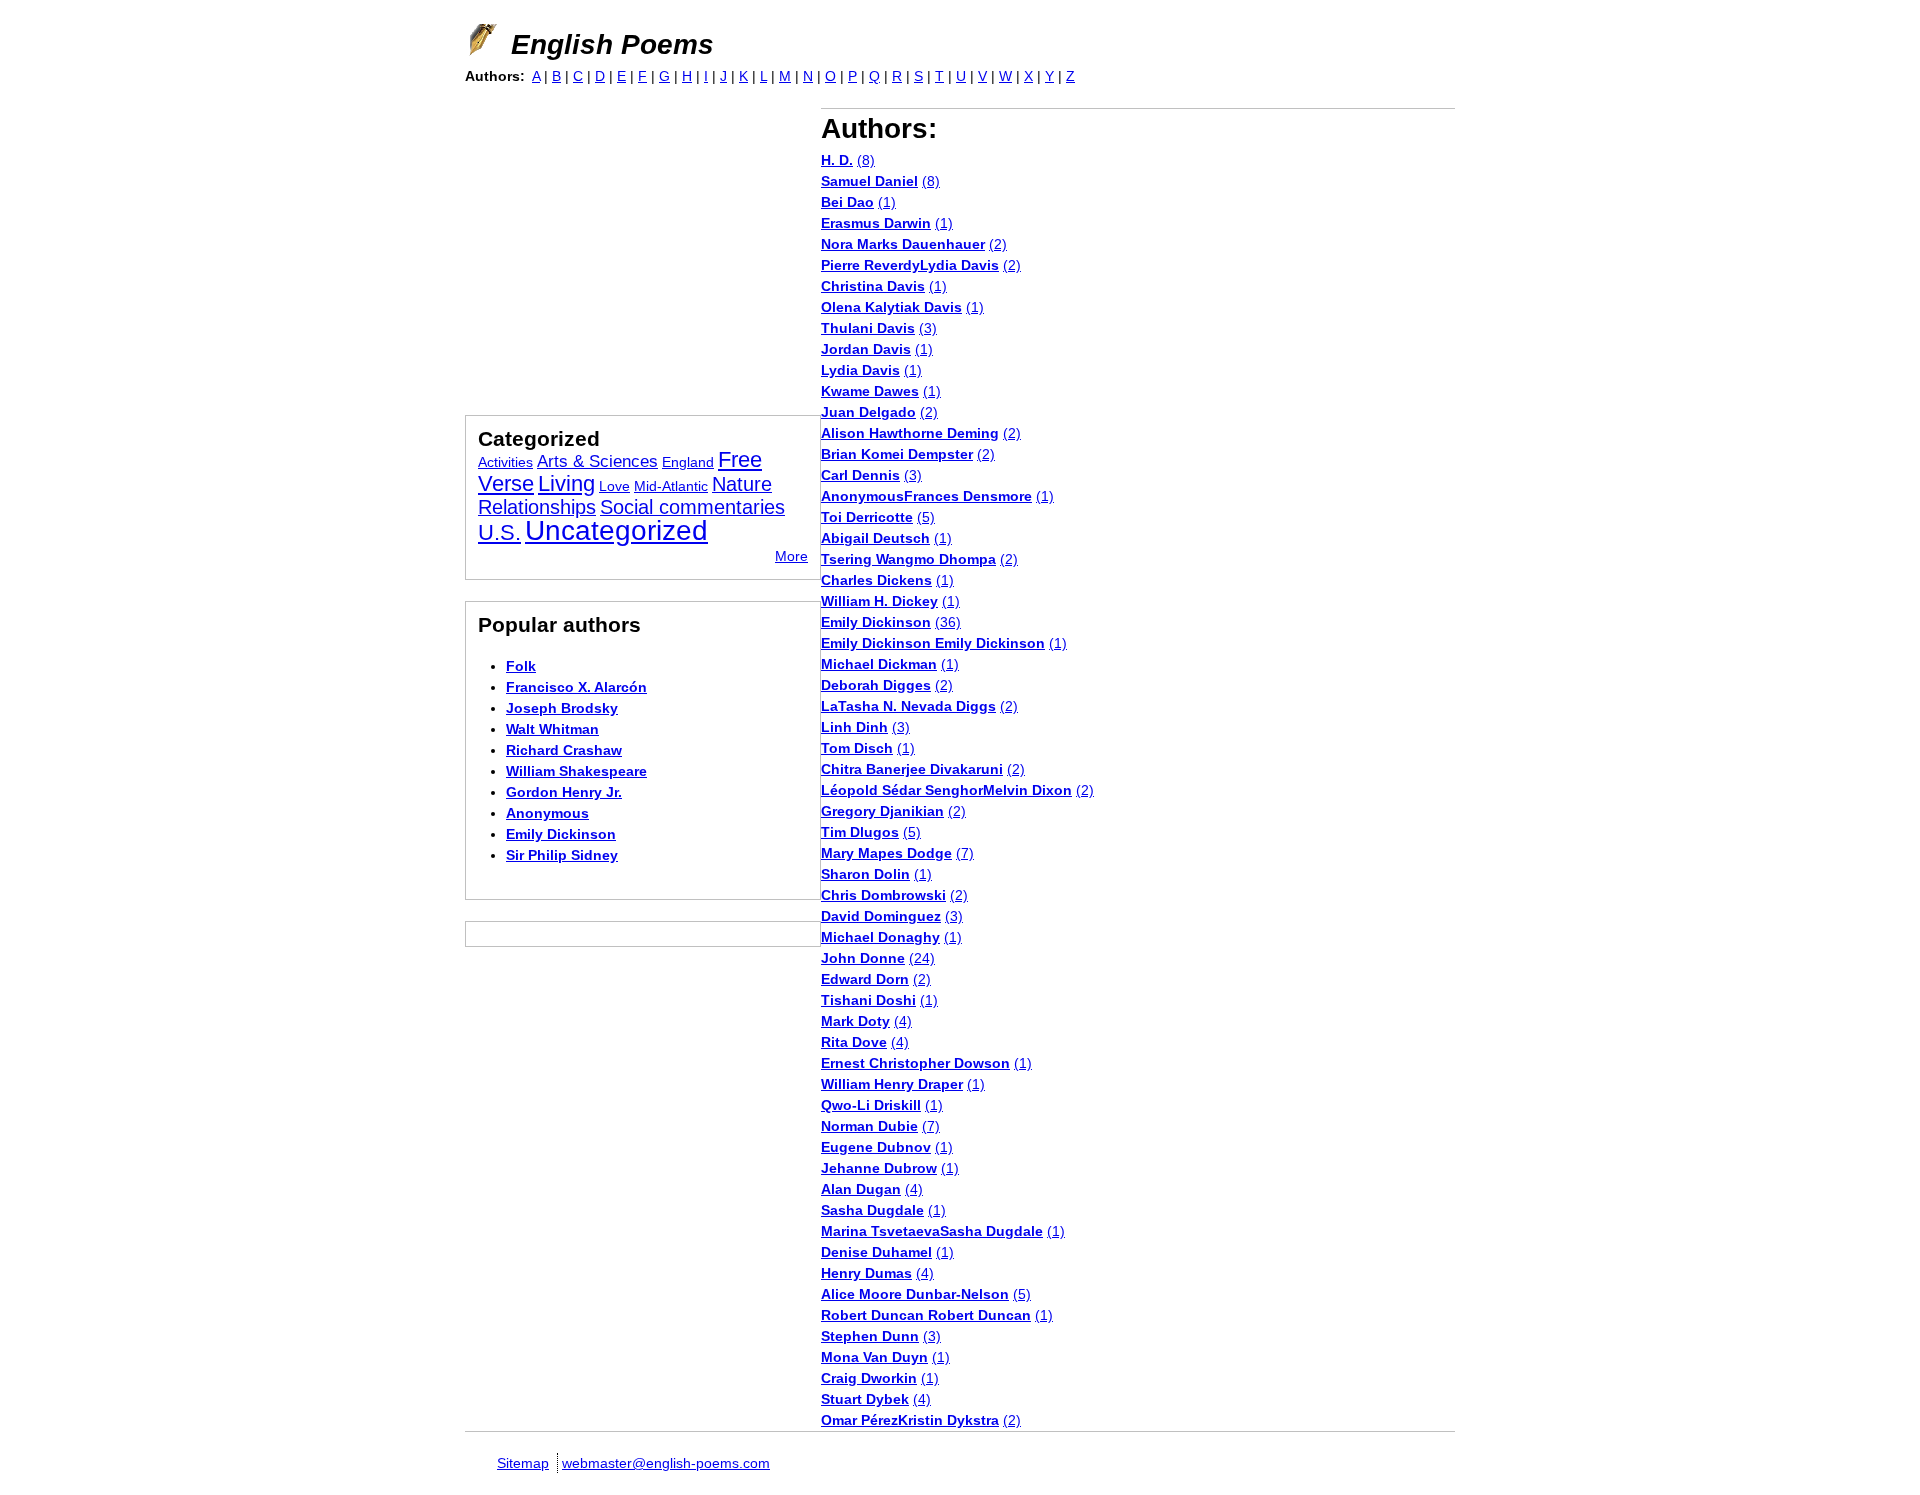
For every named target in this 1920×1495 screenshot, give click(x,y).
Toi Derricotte (867, 517)
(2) (998, 244)
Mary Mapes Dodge (886, 853)
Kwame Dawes (870, 391)
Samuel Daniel (869, 181)
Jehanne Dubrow (879, 1168)
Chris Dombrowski (883, 895)
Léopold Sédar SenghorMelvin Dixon (946, 790)
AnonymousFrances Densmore (926, 496)
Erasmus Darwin (876, 223)
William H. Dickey (879, 601)
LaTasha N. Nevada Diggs (908, 706)
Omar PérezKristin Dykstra (910, 1420)
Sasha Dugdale (872, 1210)
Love (614, 486)
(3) (928, 328)
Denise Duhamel (876, 1252)
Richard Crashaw (564, 750)
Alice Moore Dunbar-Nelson (915, 1294)
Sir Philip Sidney (562, 855)
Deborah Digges (876, 685)
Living (566, 483)
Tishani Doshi (868, 1000)
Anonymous (547, 813)
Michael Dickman (879, 664)
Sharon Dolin (865, 874)
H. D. (837, 160)
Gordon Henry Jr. (564, 792)
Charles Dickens (876, 580)
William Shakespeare (576, 771)
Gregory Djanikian (882, 811)
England (688, 462)
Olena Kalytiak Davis (891, 307)
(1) (887, 202)
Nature (742, 484)
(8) (866, 160)
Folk (521, 666)
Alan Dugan (861, 1189)
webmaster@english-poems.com (666, 1463)
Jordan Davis (866, 349)
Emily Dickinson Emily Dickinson (933, 643)
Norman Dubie (869, 1126)
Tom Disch (857, 748)
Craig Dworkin (869, 1378)
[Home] (481, 40)
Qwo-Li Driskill (871, 1105)
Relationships (537, 507)
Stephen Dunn (870, 1336)
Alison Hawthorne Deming (910, 433)
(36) (948, 622)
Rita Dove (854, 1042)
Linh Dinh (854, 727)
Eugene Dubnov (876, 1147)
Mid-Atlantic (671, 486)
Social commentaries (692, 507)
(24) (922, 958)
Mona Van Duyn (874, 1357)
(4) (903, 1021)
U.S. (499, 532)
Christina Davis (873, 286)
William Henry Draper (892, 1084)
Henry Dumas (866, 1273)
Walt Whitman (552, 729)
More (791, 556)
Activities (505, 462)
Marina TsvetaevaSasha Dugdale (932, 1231)
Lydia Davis (860, 370)
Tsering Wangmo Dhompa (908, 559)
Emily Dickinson (876, 622)
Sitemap (523, 1463)
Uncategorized (616, 530)
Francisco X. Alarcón (576, 687)
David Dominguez (881, 916)
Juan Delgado (868, 412)
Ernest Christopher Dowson (915, 1063)
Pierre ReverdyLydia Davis (910, 265)
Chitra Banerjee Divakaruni (912, 769)
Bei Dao (847, 202)
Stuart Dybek (865, 1399)
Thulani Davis (868, 328)
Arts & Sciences (597, 461)
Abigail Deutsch (875, 538)
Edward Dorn (865, 979)
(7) (965, 853)
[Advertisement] (633, 248)
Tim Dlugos (860, 832)
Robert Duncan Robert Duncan (926, 1315)
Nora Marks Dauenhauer (903, 244)
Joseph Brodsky (562, 708)
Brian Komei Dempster (897, 454)
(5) (926, 517)
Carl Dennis (860, 475)
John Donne (863, 958)
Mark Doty (855, 1021)
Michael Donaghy (880, 937)
